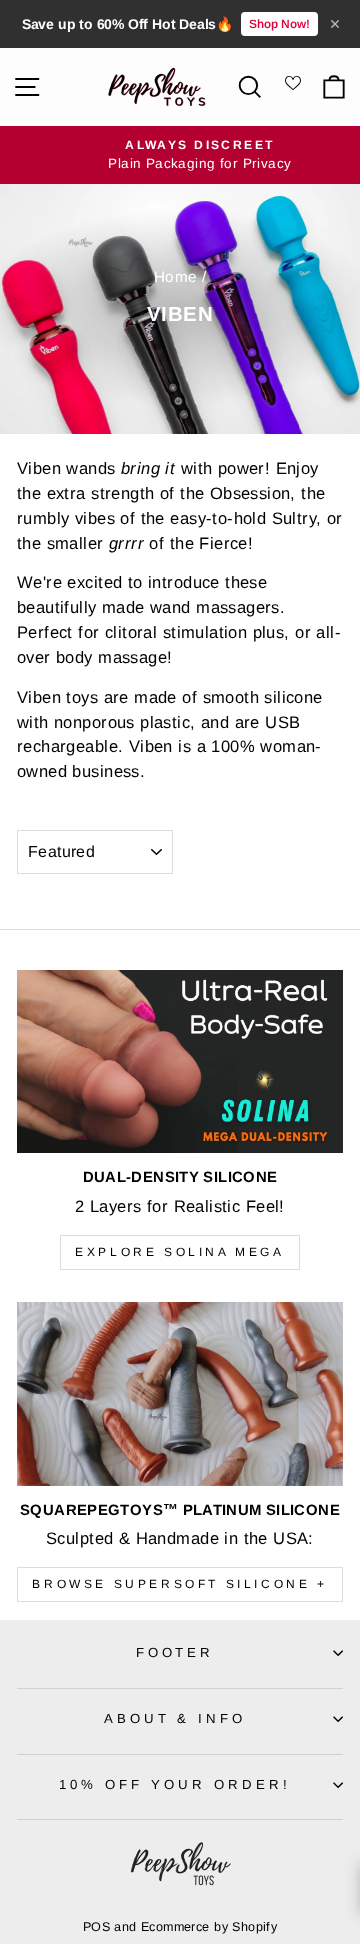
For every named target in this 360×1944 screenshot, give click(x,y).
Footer (175, 1652)
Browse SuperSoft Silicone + (179, 1584)
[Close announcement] (335, 24)
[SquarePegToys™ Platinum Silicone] (180, 1393)
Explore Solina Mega (179, 1252)
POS (96, 1927)
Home (176, 276)
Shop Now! (279, 24)
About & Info (175, 1718)
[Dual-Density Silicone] (180, 1061)
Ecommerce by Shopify (209, 1927)
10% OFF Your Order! (175, 1784)
